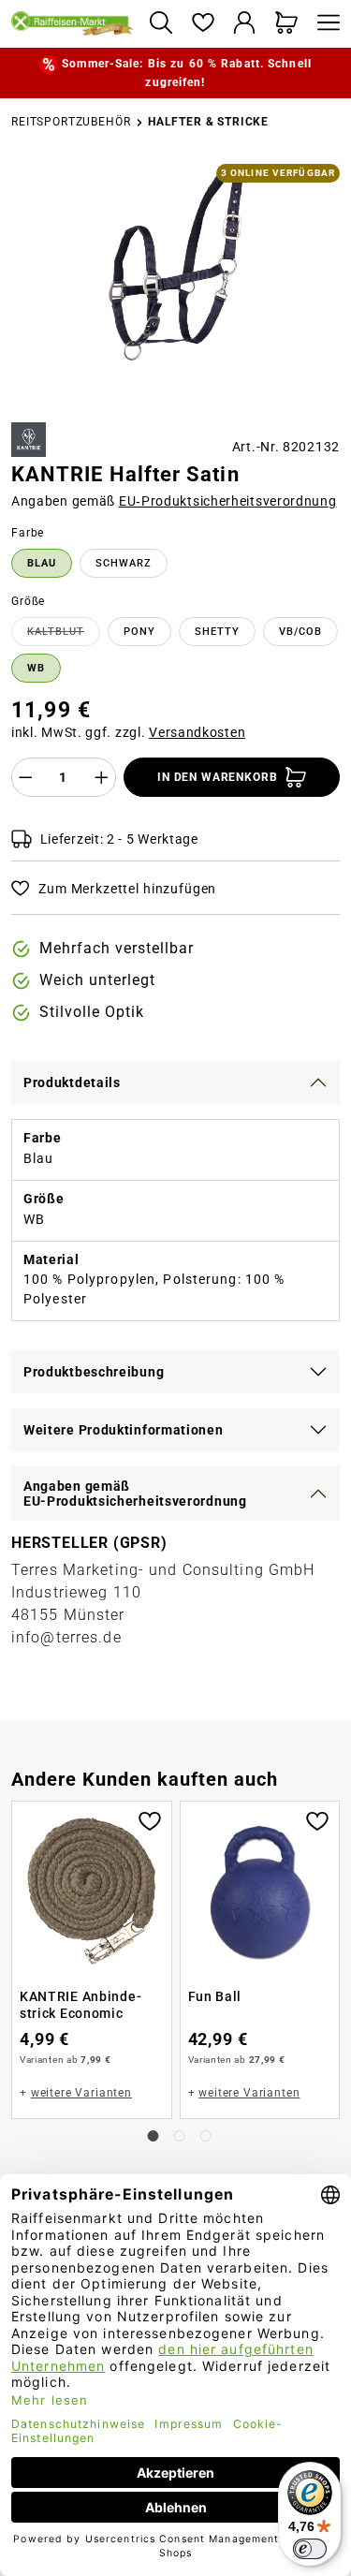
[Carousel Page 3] (206, 2136)
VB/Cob (300, 632)
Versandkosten (197, 732)
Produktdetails (72, 1082)
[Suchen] (161, 24)
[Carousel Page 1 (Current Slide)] (154, 2136)
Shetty (217, 632)
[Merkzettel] (203, 24)
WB (36, 668)
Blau (42, 563)
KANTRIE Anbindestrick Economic (80, 2005)
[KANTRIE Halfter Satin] (175, 262)
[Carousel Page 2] (180, 2136)
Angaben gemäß (174, 501)
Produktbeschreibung (94, 1372)
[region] (175, 286)
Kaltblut (64, 635)
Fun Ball (215, 1996)
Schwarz (124, 563)
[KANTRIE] (29, 440)
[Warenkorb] (287, 24)
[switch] (310, 2549)
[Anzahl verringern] (25, 777)
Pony (139, 632)
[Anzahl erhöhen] (102, 777)
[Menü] (324, 24)
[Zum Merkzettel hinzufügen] (150, 1819)
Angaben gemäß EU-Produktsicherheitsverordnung (135, 1494)
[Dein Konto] (245, 24)
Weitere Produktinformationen (124, 1430)
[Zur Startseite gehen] (73, 23)
